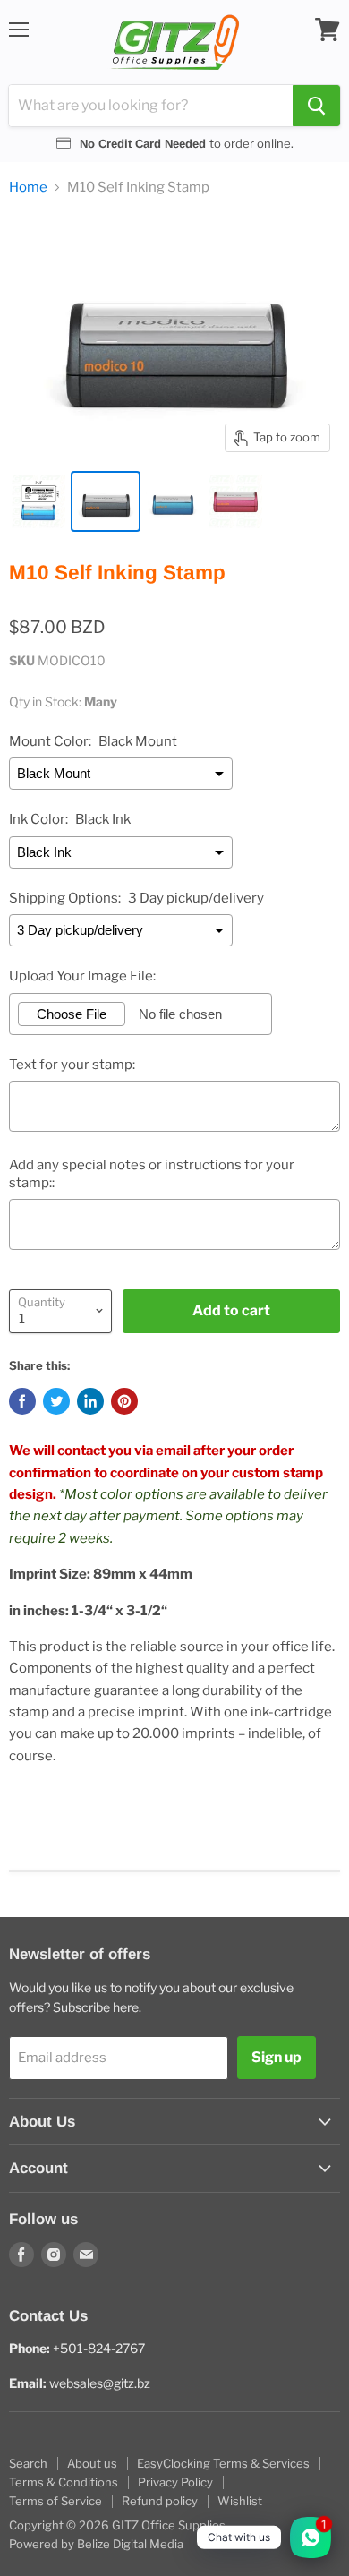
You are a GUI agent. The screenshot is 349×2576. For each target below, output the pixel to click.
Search (28, 2463)
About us (92, 2463)
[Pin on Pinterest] (124, 1401)
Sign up (277, 2057)
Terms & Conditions (64, 2482)
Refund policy (160, 2501)
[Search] (316, 106)
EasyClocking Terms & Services (223, 2463)
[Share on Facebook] (22, 1401)
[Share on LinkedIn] (90, 1401)
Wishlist (240, 2501)
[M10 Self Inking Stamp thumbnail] (38, 501)
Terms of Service (55, 2501)
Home (28, 188)
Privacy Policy (175, 2482)
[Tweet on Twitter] (56, 1401)
